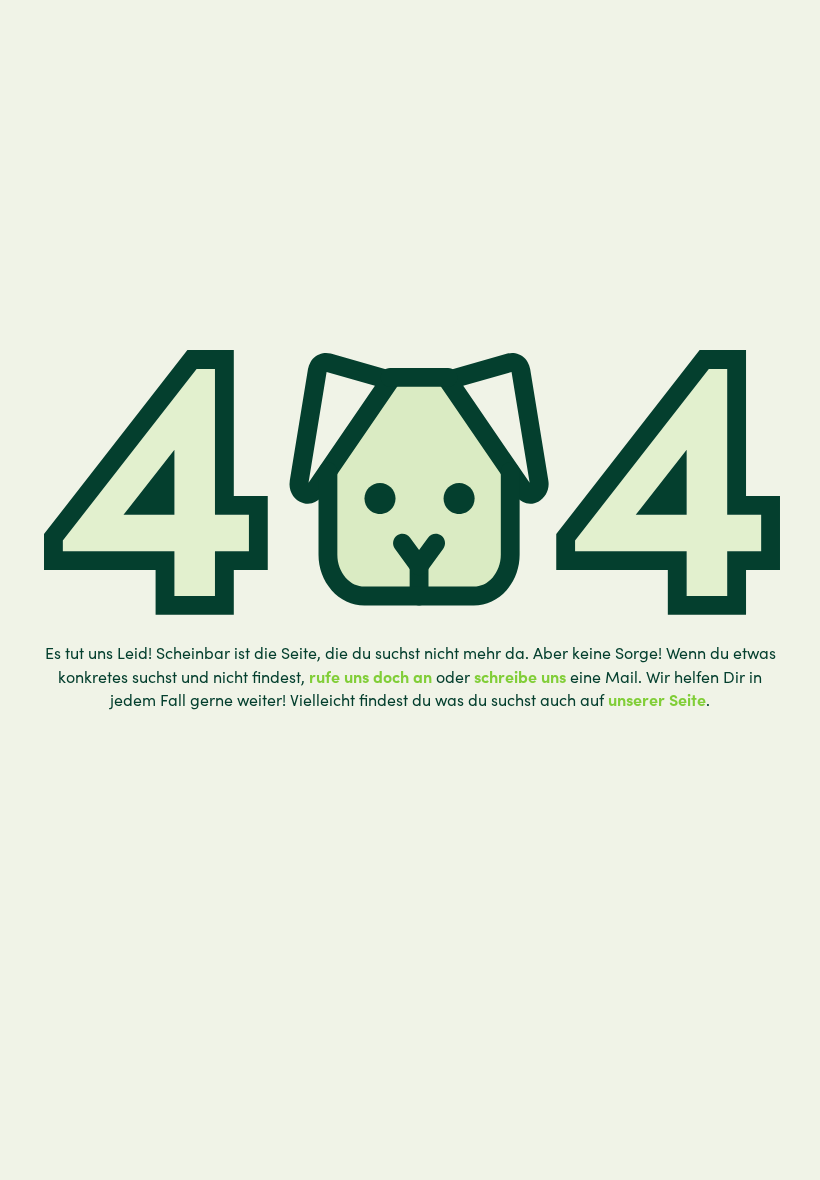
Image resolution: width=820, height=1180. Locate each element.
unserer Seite (657, 699)
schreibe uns (520, 676)
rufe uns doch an (370, 676)
